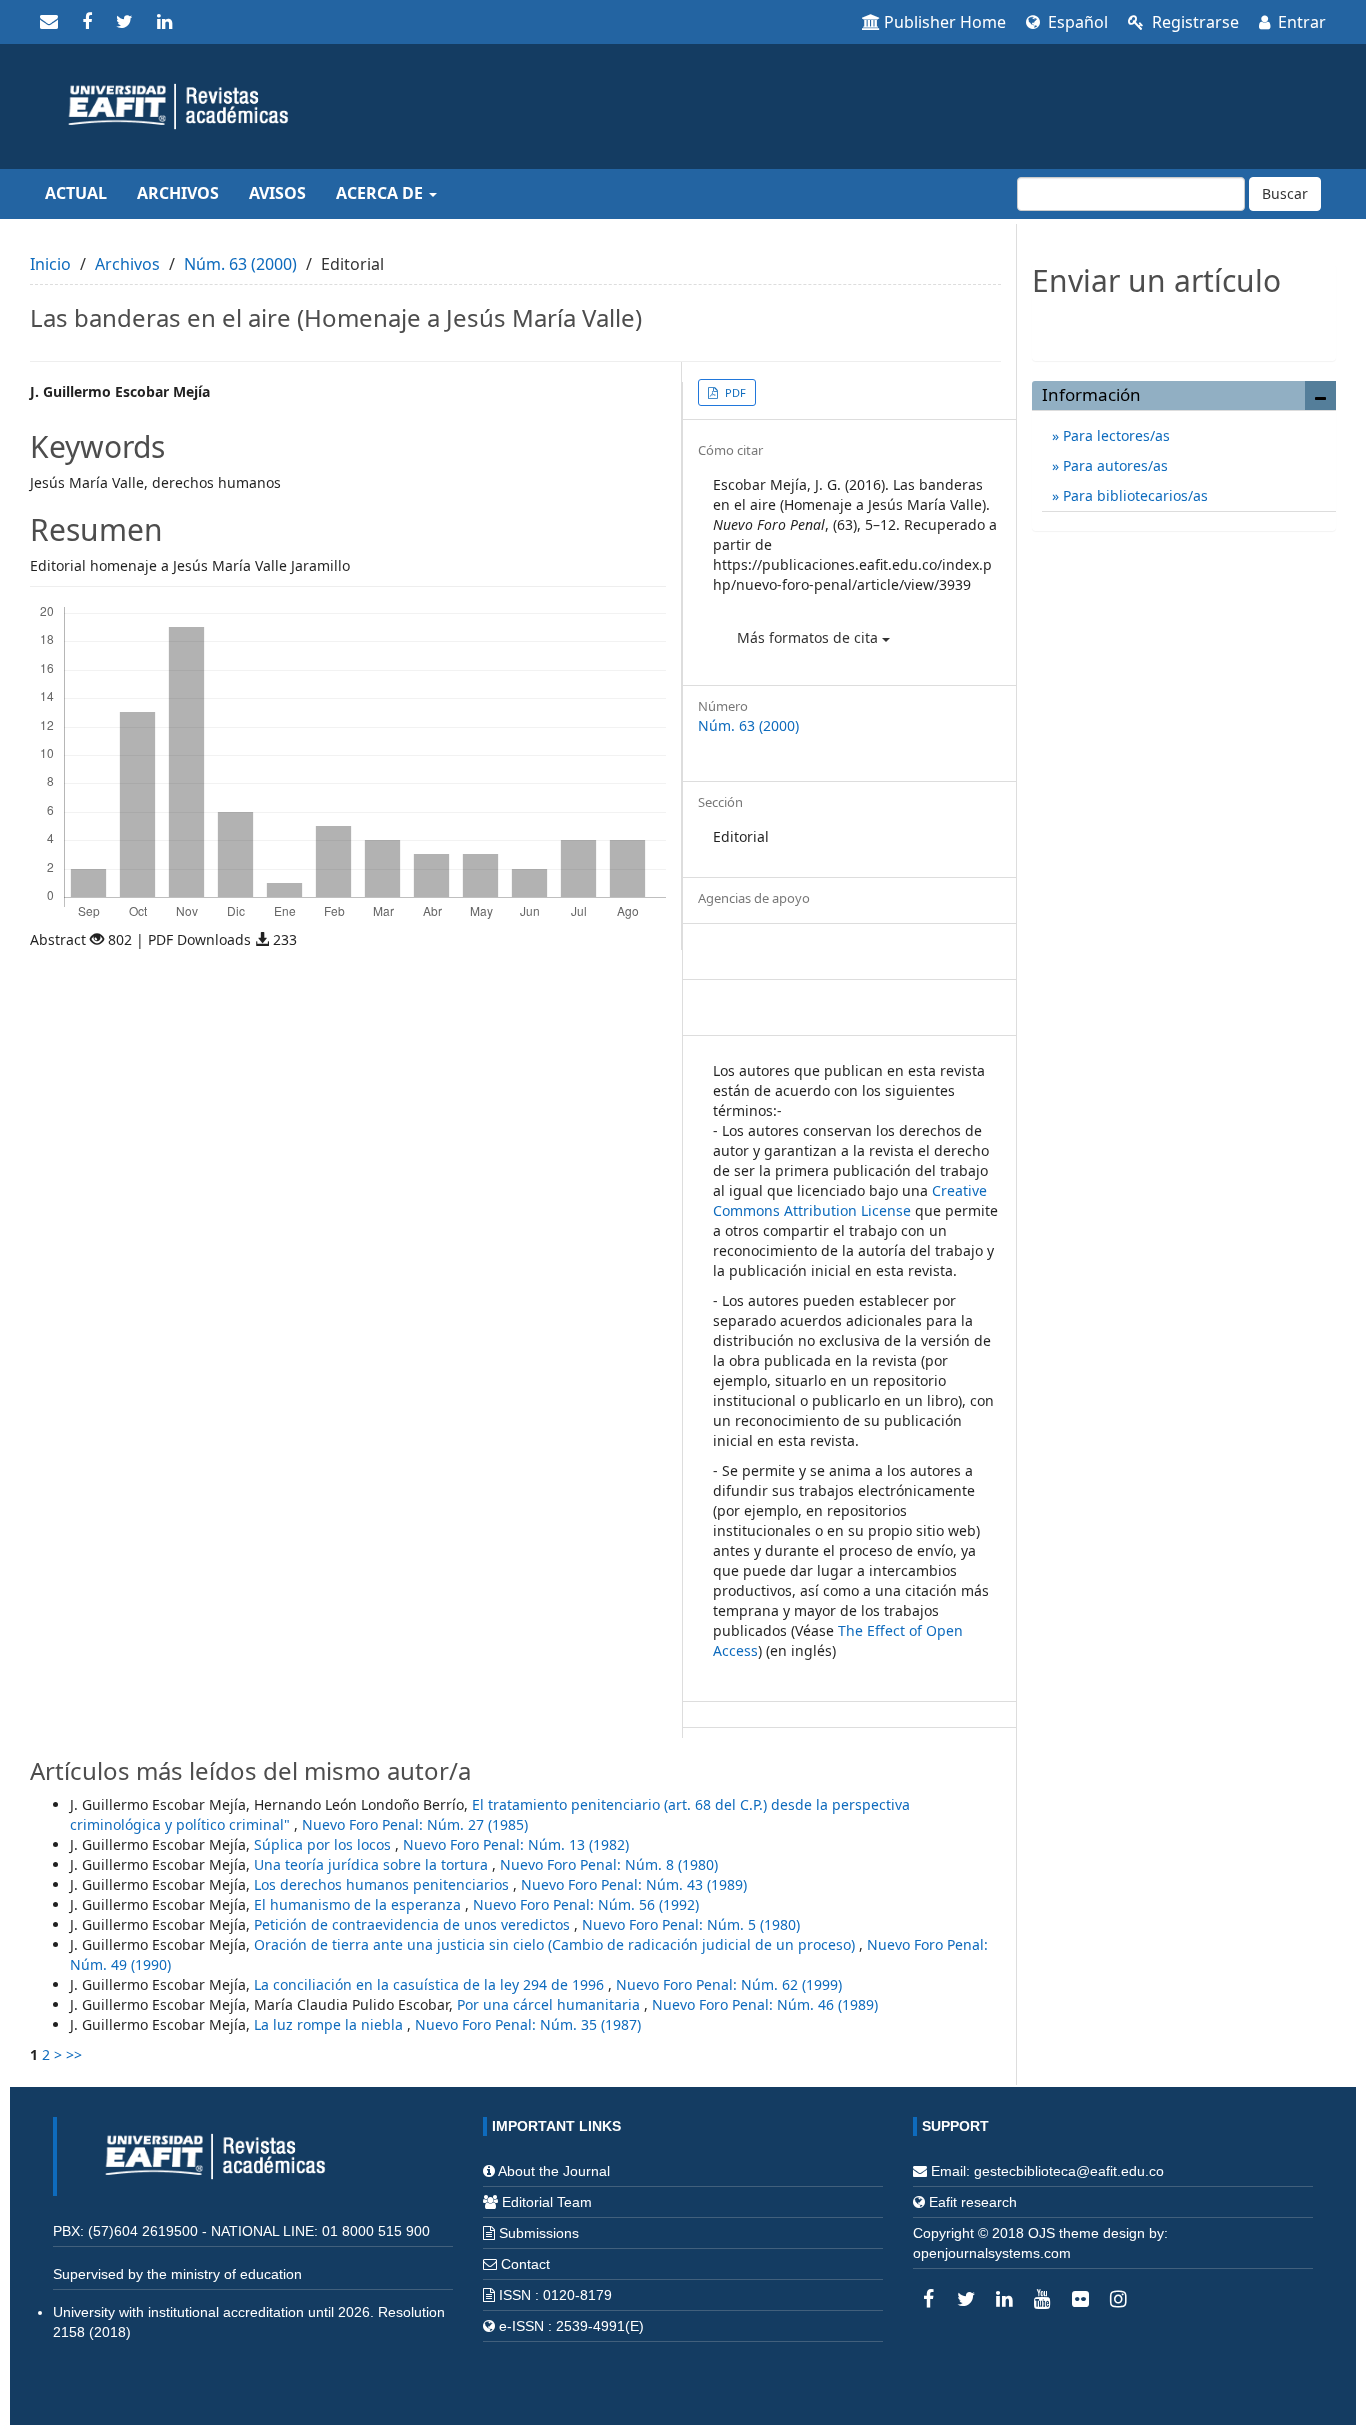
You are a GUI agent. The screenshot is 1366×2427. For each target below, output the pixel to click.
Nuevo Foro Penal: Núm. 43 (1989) (634, 1884)
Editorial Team (547, 2202)
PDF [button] (734, 392)
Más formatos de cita (809, 637)
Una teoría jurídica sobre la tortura (373, 1864)
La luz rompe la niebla (330, 2024)
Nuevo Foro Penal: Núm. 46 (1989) (765, 2004)
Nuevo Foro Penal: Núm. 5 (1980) (691, 1924)
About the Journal (554, 2171)
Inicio (50, 264)
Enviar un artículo (1184, 323)
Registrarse (1193, 22)
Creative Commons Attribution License (850, 1200)
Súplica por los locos (324, 1844)
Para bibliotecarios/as (1133, 495)
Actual (76, 193)
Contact (525, 2264)
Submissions (539, 2233)
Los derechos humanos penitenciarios (383, 1884)
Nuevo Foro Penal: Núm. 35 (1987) (528, 2024)
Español (1076, 22)
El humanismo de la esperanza (359, 1904)
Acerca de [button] (381, 193)
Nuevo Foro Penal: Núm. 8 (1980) (609, 1864)
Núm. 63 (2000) (240, 264)
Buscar (1285, 193)
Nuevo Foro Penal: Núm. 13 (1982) (516, 1844)
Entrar (1300, 22)
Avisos (277, 193)
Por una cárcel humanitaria (550, 2004)
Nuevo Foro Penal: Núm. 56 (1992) (586, 1904)
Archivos (178, 193)
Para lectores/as (1114, 435)
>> (74, 2054)
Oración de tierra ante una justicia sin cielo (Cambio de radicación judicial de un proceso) (556, 1944)
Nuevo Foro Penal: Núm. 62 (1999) (729, 1984)
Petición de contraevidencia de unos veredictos (414, 1924)
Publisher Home (945, 22)
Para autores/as (1113, 465)
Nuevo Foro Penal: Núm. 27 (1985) (415, 1824)
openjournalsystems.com (992, 2253)
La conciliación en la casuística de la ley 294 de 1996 (431, 1984)
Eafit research (973, 2202)
